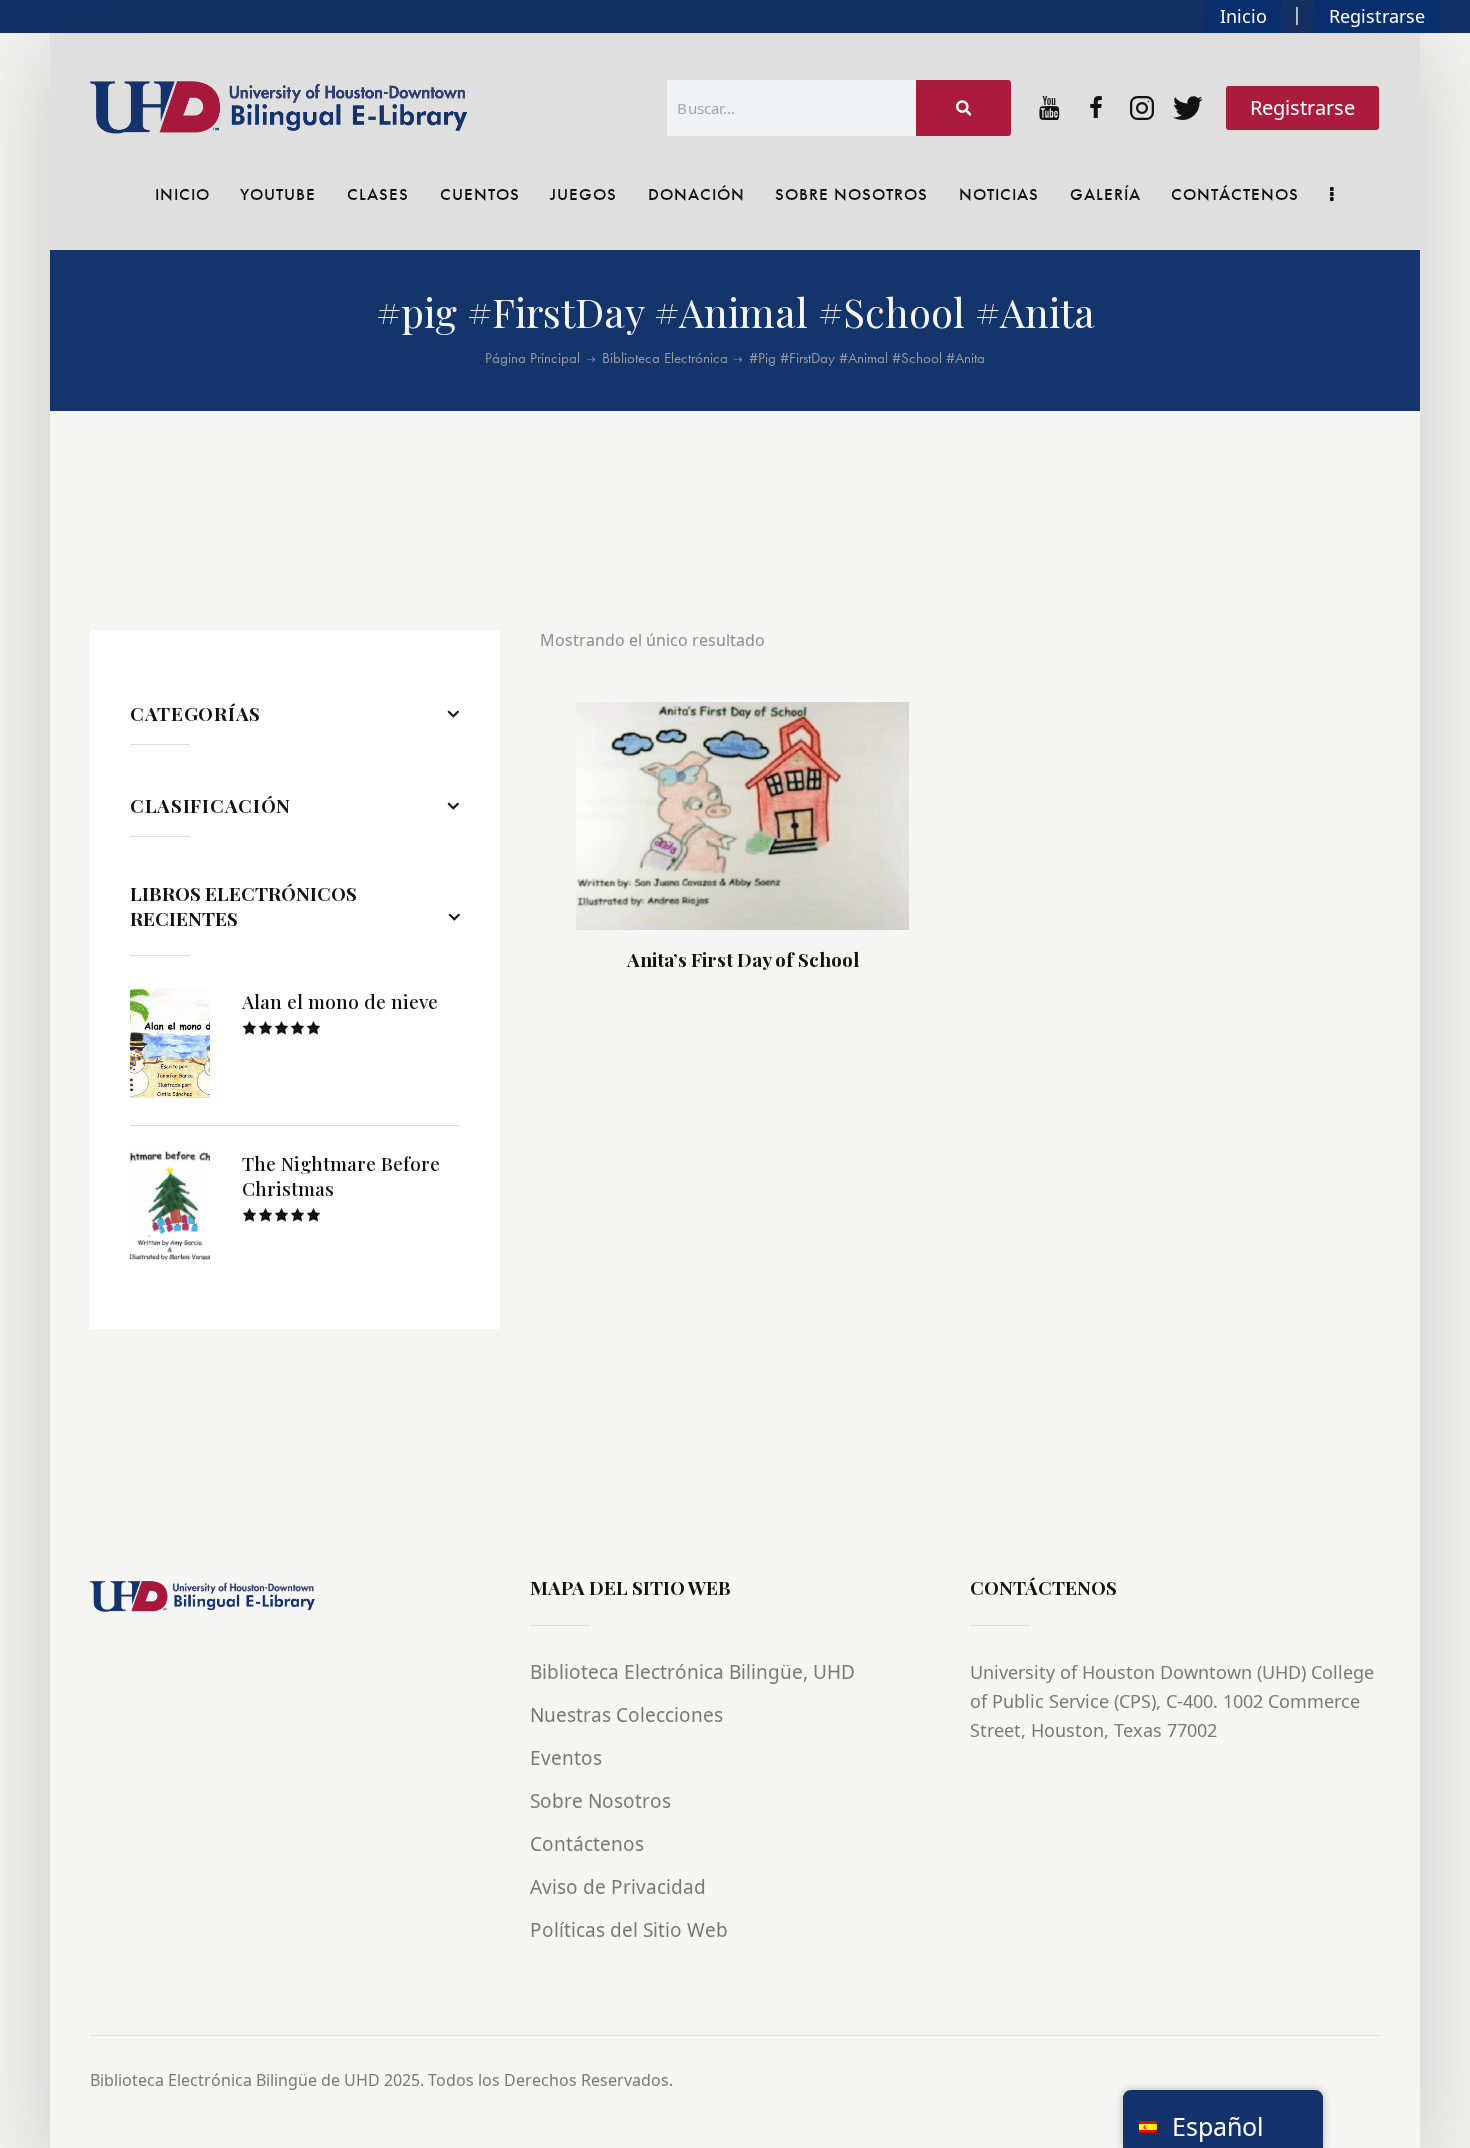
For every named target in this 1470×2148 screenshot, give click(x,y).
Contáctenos (587, 1844)
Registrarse (1377, 16)
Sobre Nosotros (600, 1801)
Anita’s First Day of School (743, 959)
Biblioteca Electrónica (665, 358)
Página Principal (532, 358)
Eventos (566, 1758)
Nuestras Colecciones (626, 1715)
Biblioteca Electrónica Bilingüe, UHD (692, 1672)
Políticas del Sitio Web (629, 1930)
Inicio (1243, 16)
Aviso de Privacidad (618, 1887)
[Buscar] (964, 108)
